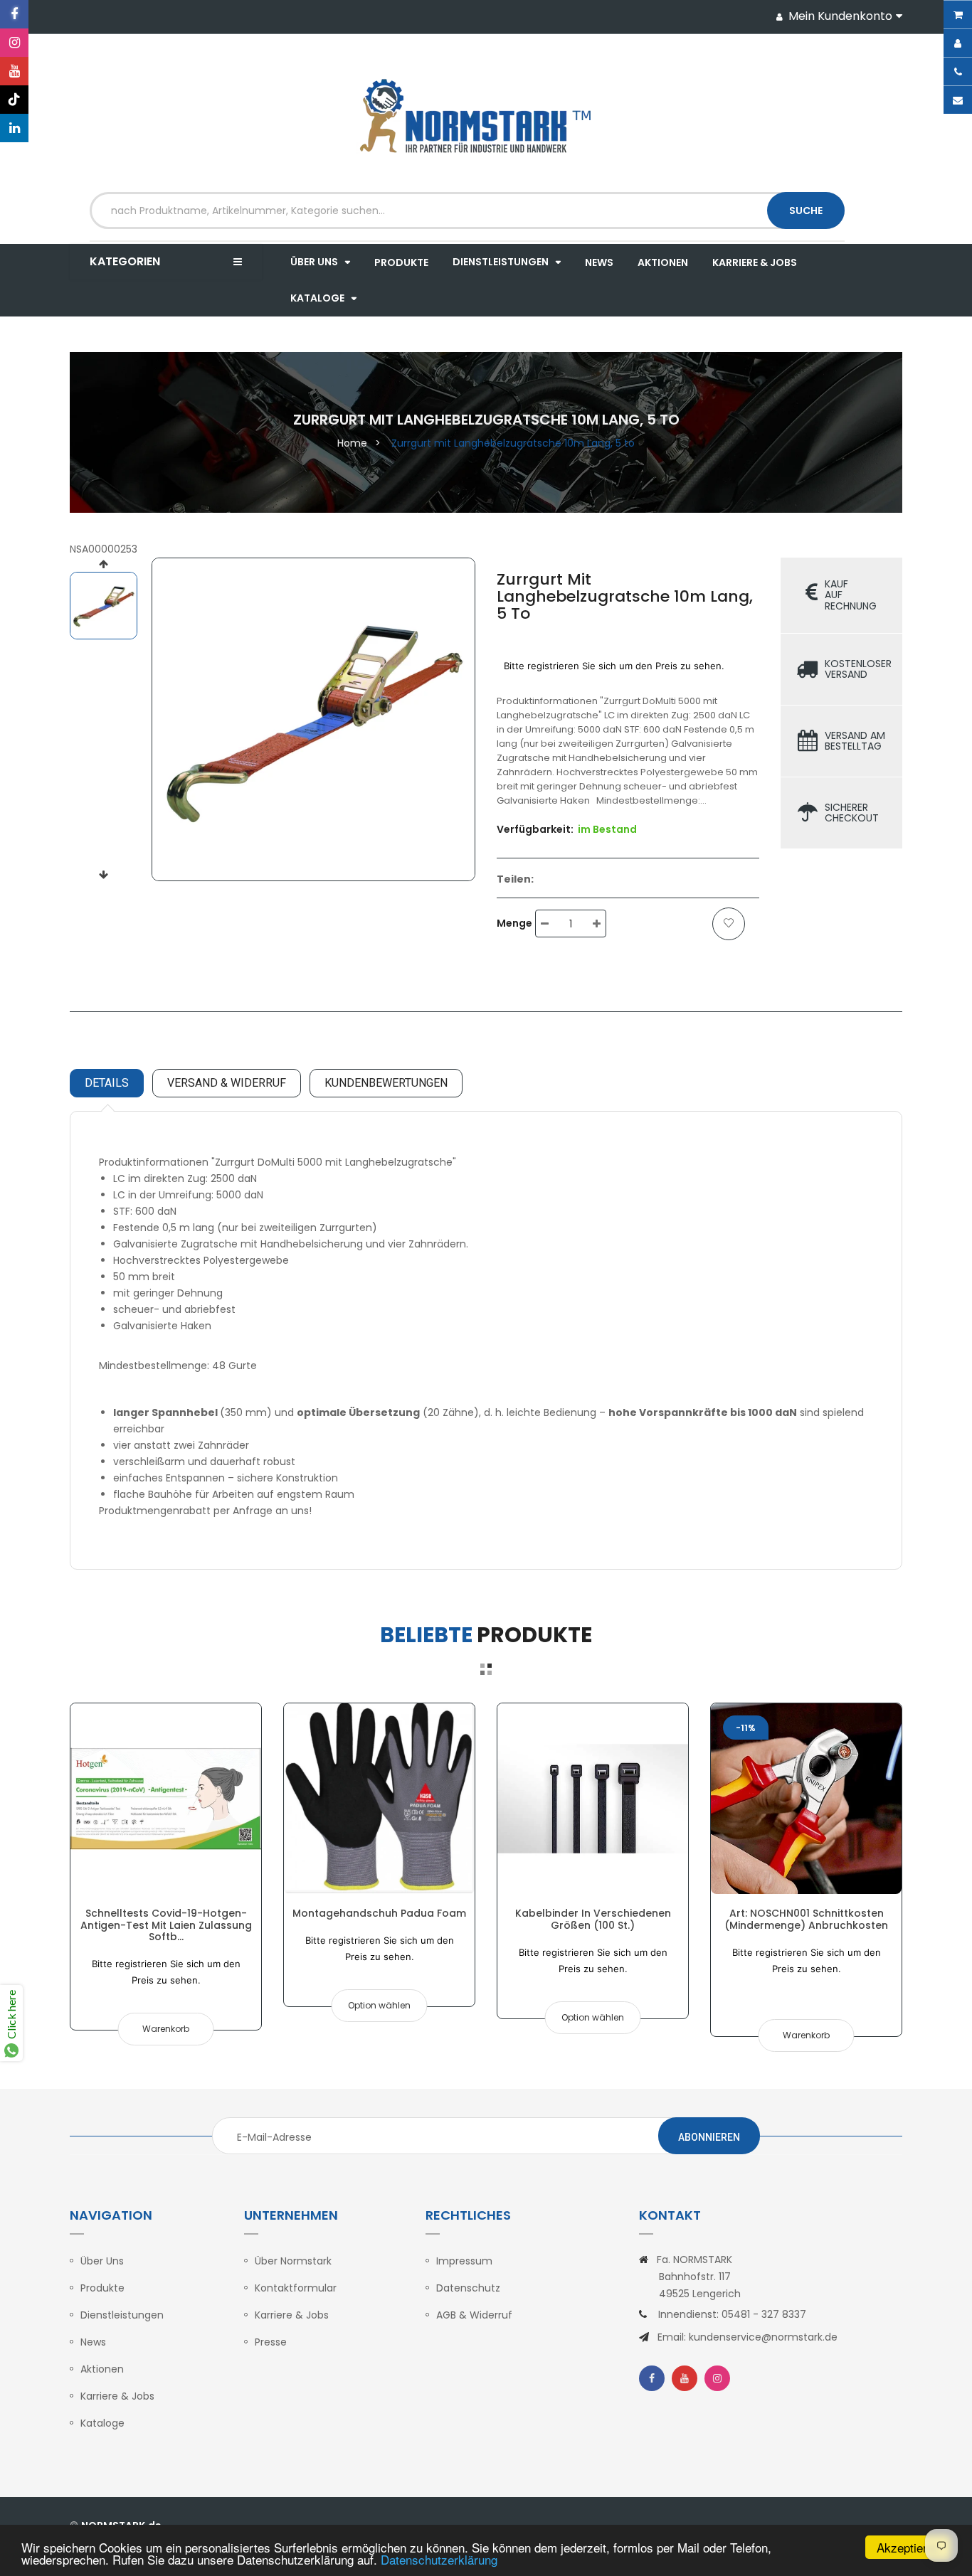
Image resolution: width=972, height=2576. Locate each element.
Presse (271, 2342)
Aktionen (102, 2369)
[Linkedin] (14, 128)
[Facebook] (14, 14)
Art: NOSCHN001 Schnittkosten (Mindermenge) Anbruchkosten (806, 1919)
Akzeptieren (908, 2547)
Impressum (464, 2261)
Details (107, 1083)
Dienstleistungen (122, 2315)
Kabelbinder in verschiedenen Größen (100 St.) (593, 1919)
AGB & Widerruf (474, 2315)
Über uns (102, 2261)
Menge (514, 923)
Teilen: (515, 879)
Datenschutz (468, 2288)
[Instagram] (14, 43)
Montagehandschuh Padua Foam (379, 1913)
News (93, 2342)
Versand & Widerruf (227, 1083)
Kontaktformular (296, 2288)
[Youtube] (14, 71)
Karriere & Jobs (117, 2396)
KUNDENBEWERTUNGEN (386, 1083)
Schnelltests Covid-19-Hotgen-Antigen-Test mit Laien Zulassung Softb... (166, 1925)
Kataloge (102, 2423)
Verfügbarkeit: (535, 829)
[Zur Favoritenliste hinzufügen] (729, 924)
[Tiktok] (14, 100)
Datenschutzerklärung (439, 2559)
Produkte (102, 2288)
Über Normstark (293, 2261)
